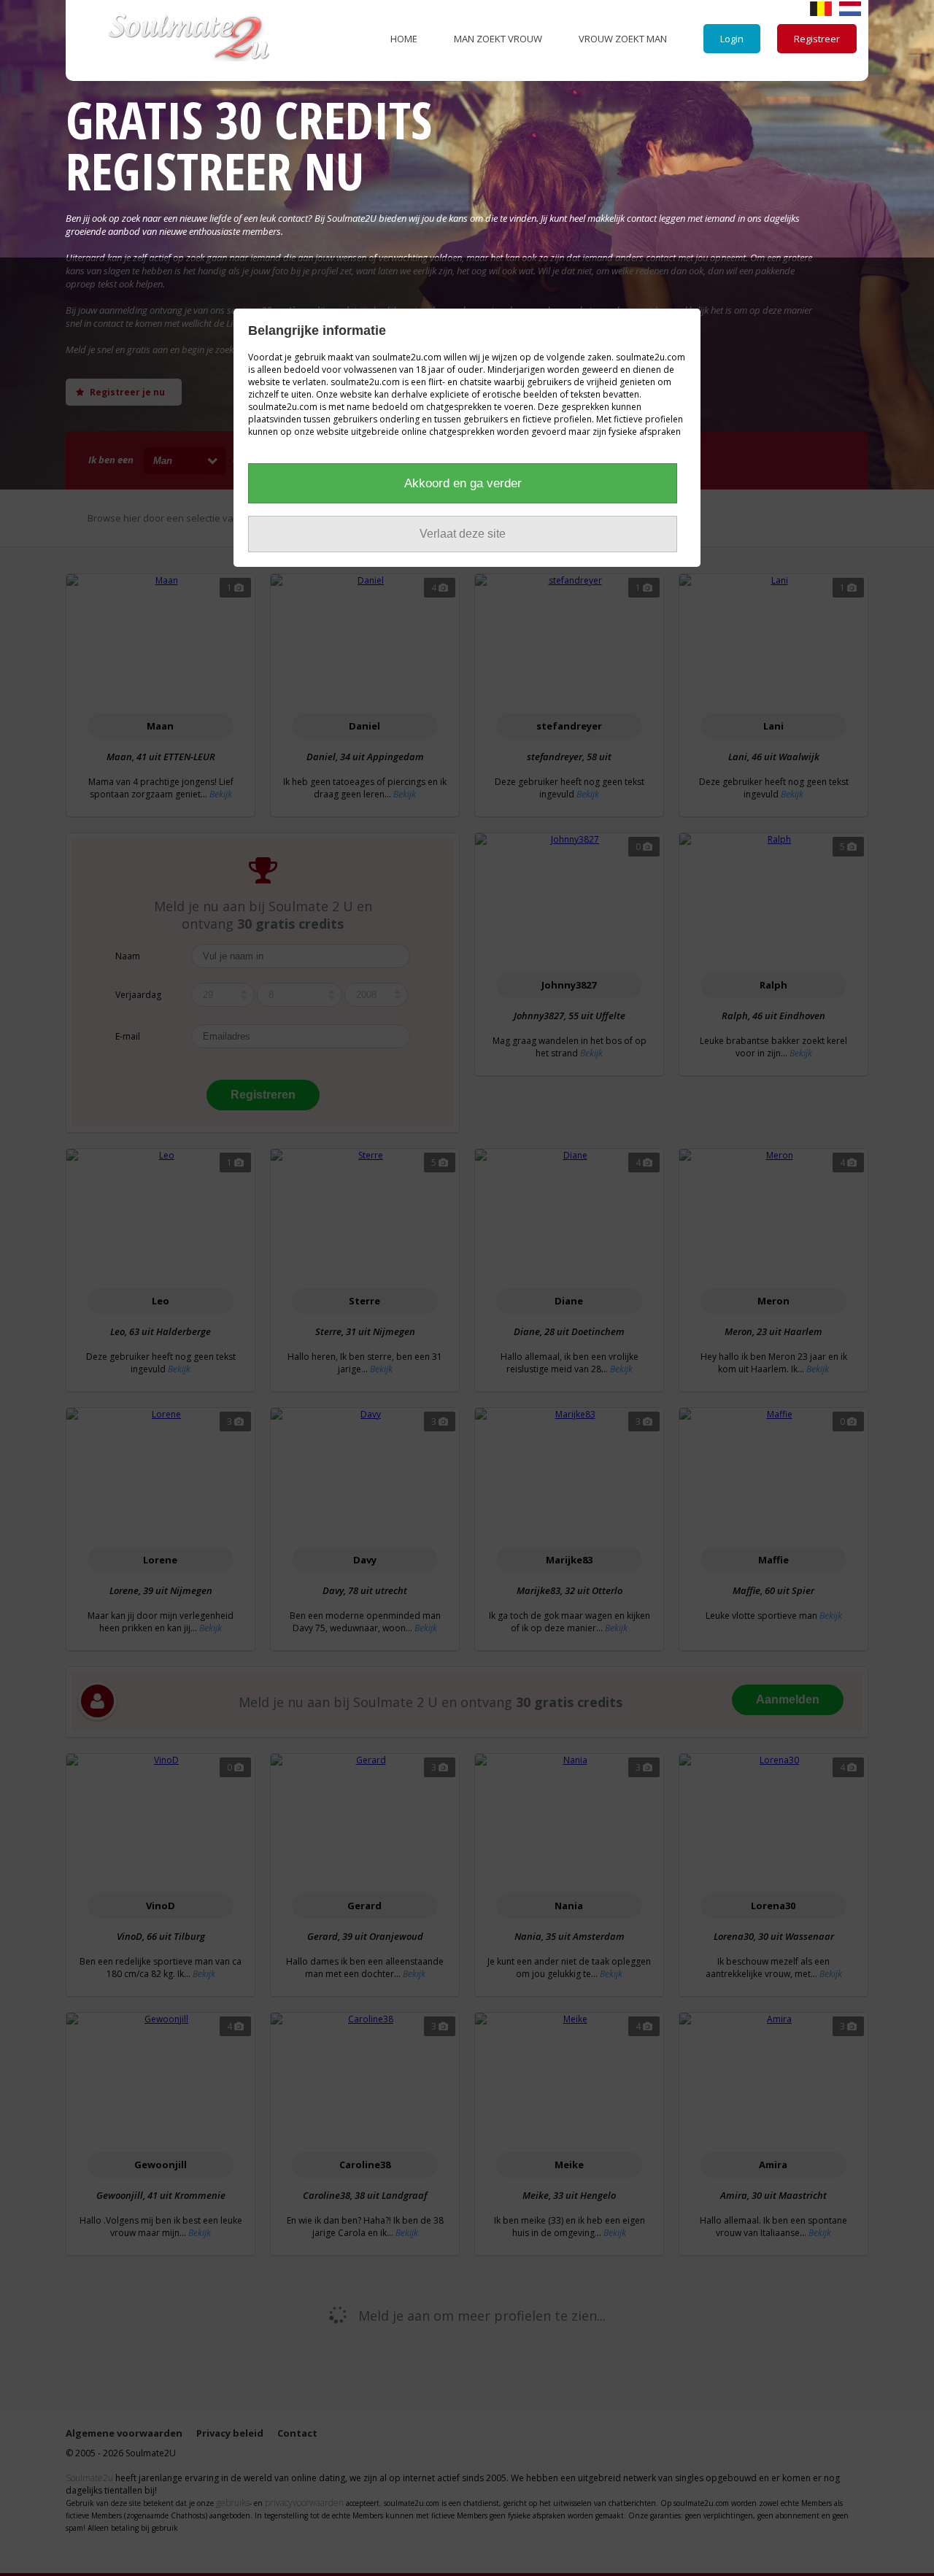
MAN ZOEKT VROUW (498, 39)
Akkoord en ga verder (463, 483)
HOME (404, 39)
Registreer (817, 39)
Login (732, 39)
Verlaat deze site (463, 534)
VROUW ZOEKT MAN (623, 39)
